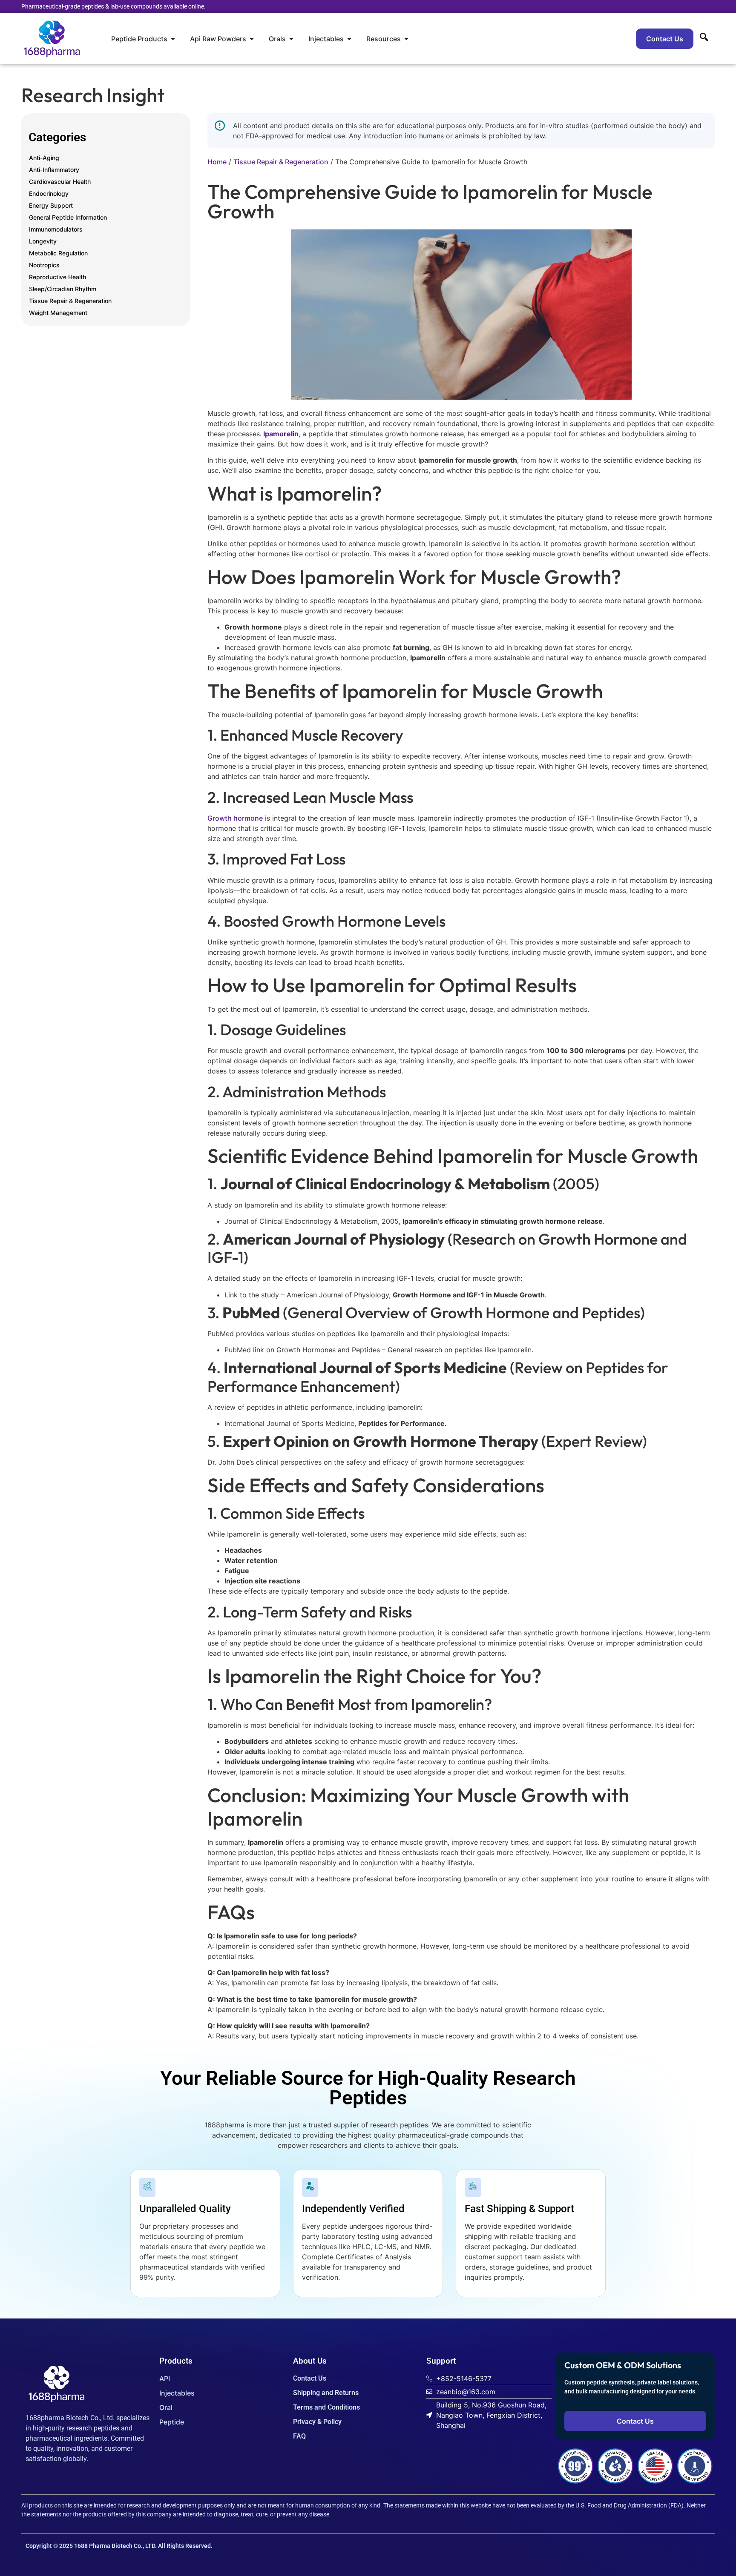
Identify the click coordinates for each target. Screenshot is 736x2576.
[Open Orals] (291, 39)
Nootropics (44, 265)
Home (217, 162)
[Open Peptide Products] (173, 39)
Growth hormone (235, 818)
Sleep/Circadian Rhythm (63, 289)
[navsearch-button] (704, 39)
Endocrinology (49, 193)
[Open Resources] (406, 39)
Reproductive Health (57, 277)
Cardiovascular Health (60, 182)
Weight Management (58, 313)
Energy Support (51, 205)
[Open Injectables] (349, 39)
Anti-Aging (44, 158)
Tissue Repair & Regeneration (70, 301)
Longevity (43, 241)
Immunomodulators (56, 229)
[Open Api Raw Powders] (252, 39)
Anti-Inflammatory (54, 170)
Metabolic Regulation (58, 253)
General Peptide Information (68, 217)
